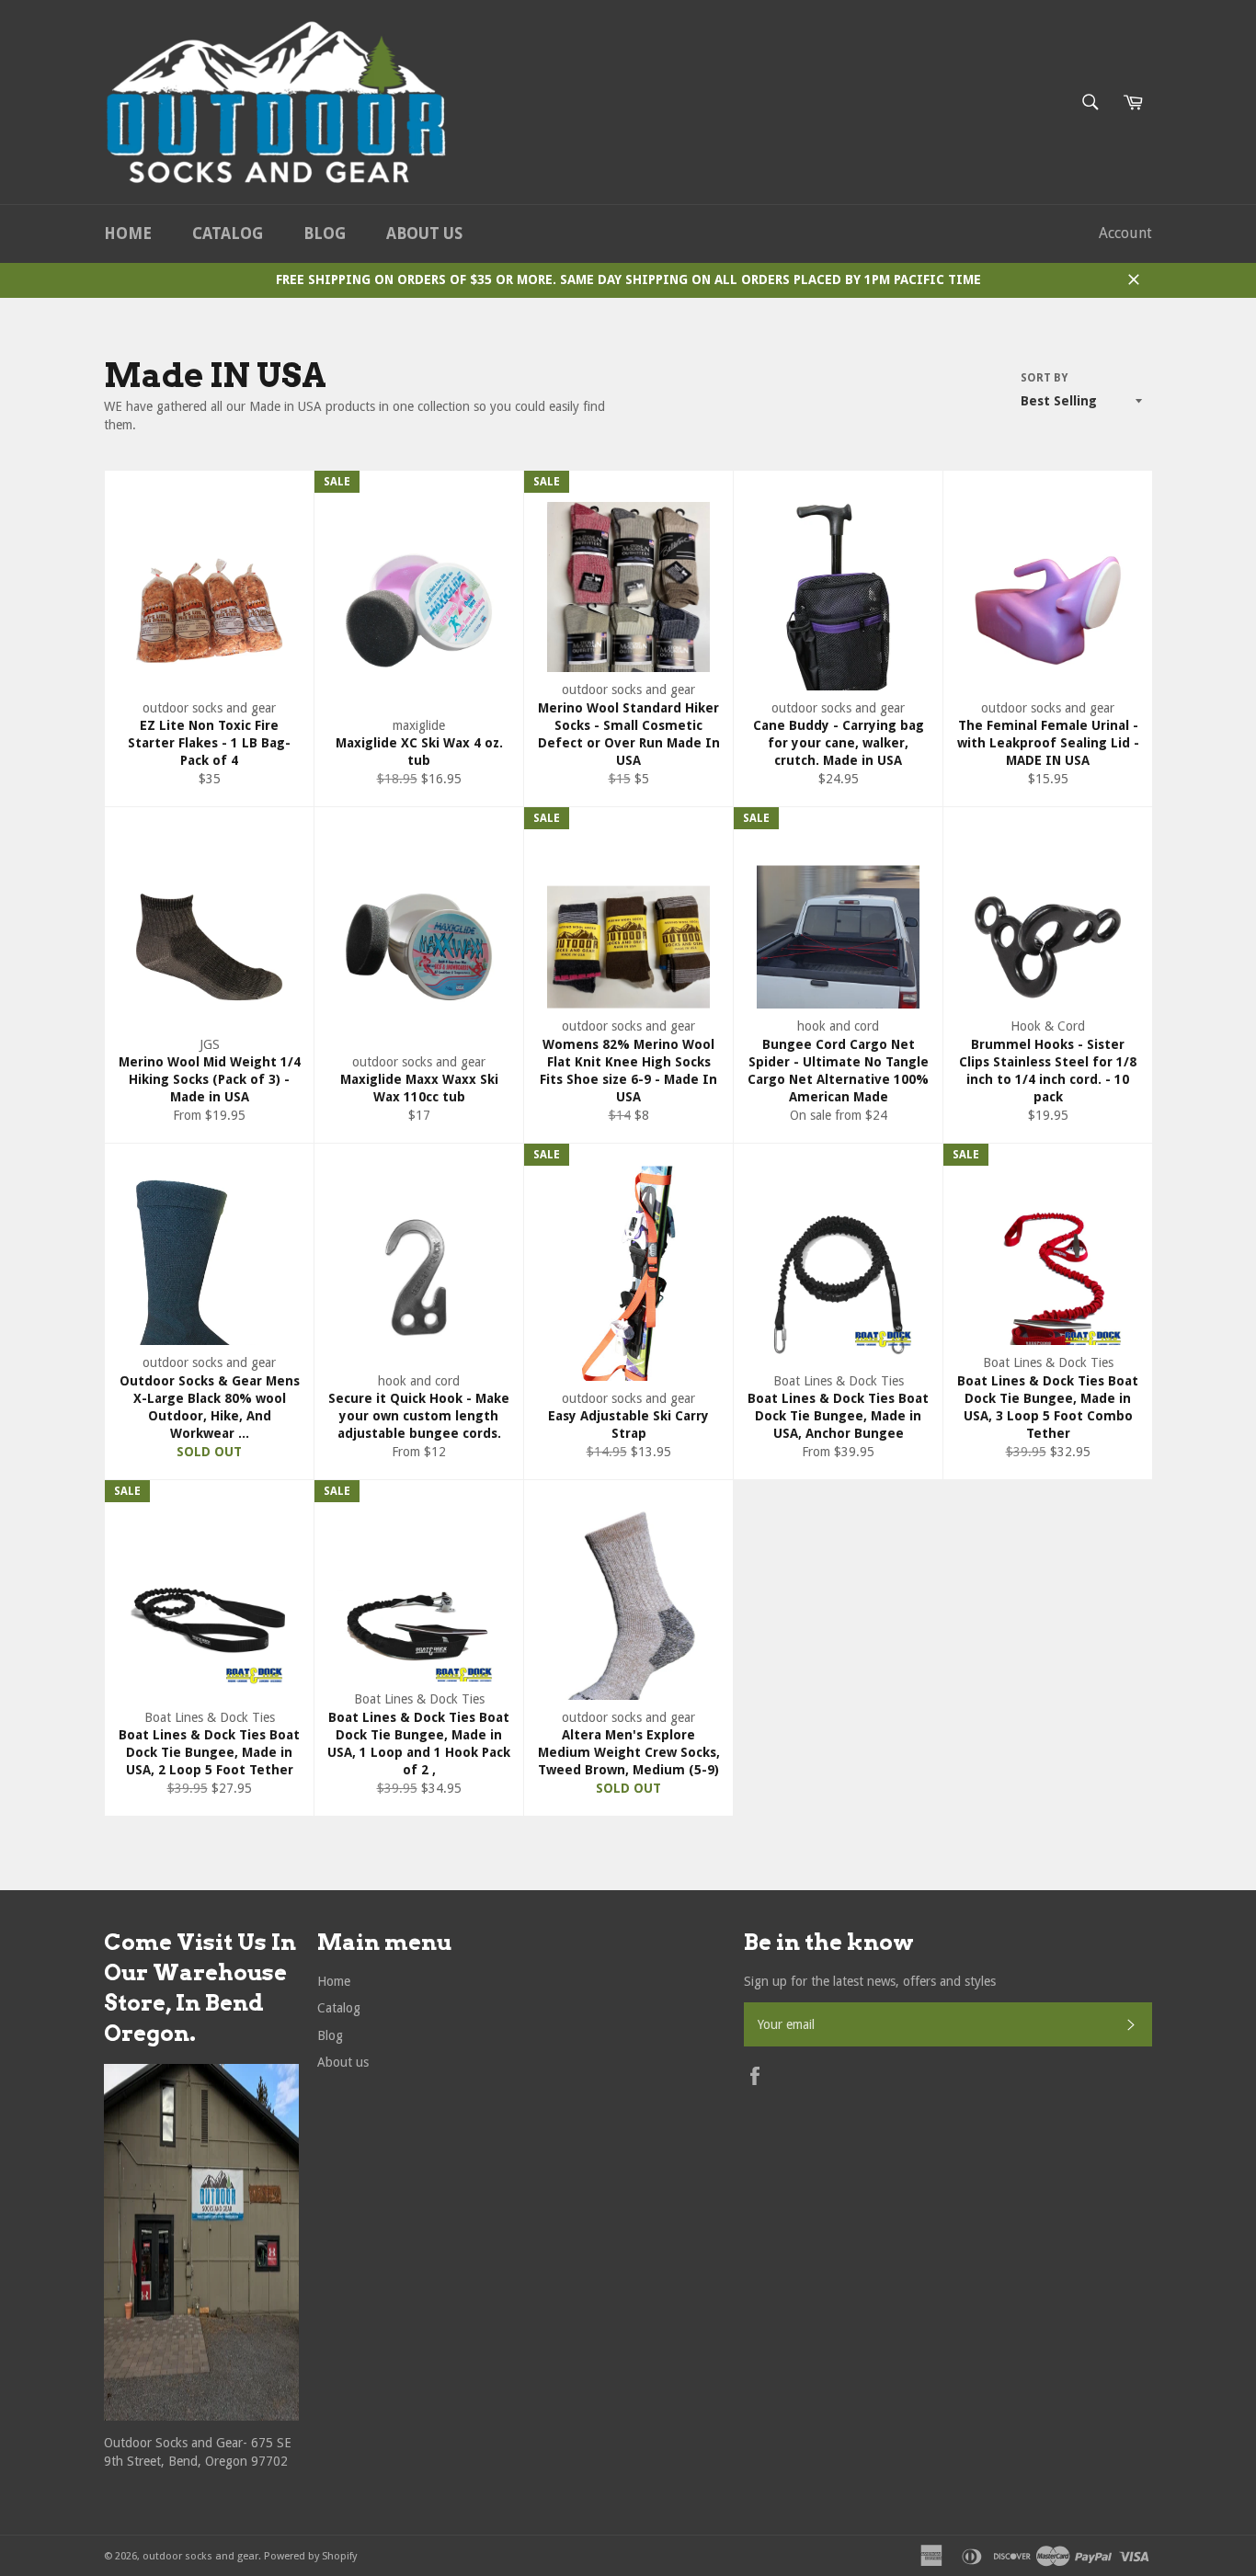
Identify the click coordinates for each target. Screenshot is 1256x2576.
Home (128, 234)
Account (1125, 233)
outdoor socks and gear (200, 2556)
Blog (325, 234)
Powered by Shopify (310, 2556)
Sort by (1044, 378)
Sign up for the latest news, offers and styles (870, 1981)
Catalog (228, 234)
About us (424, 234)
